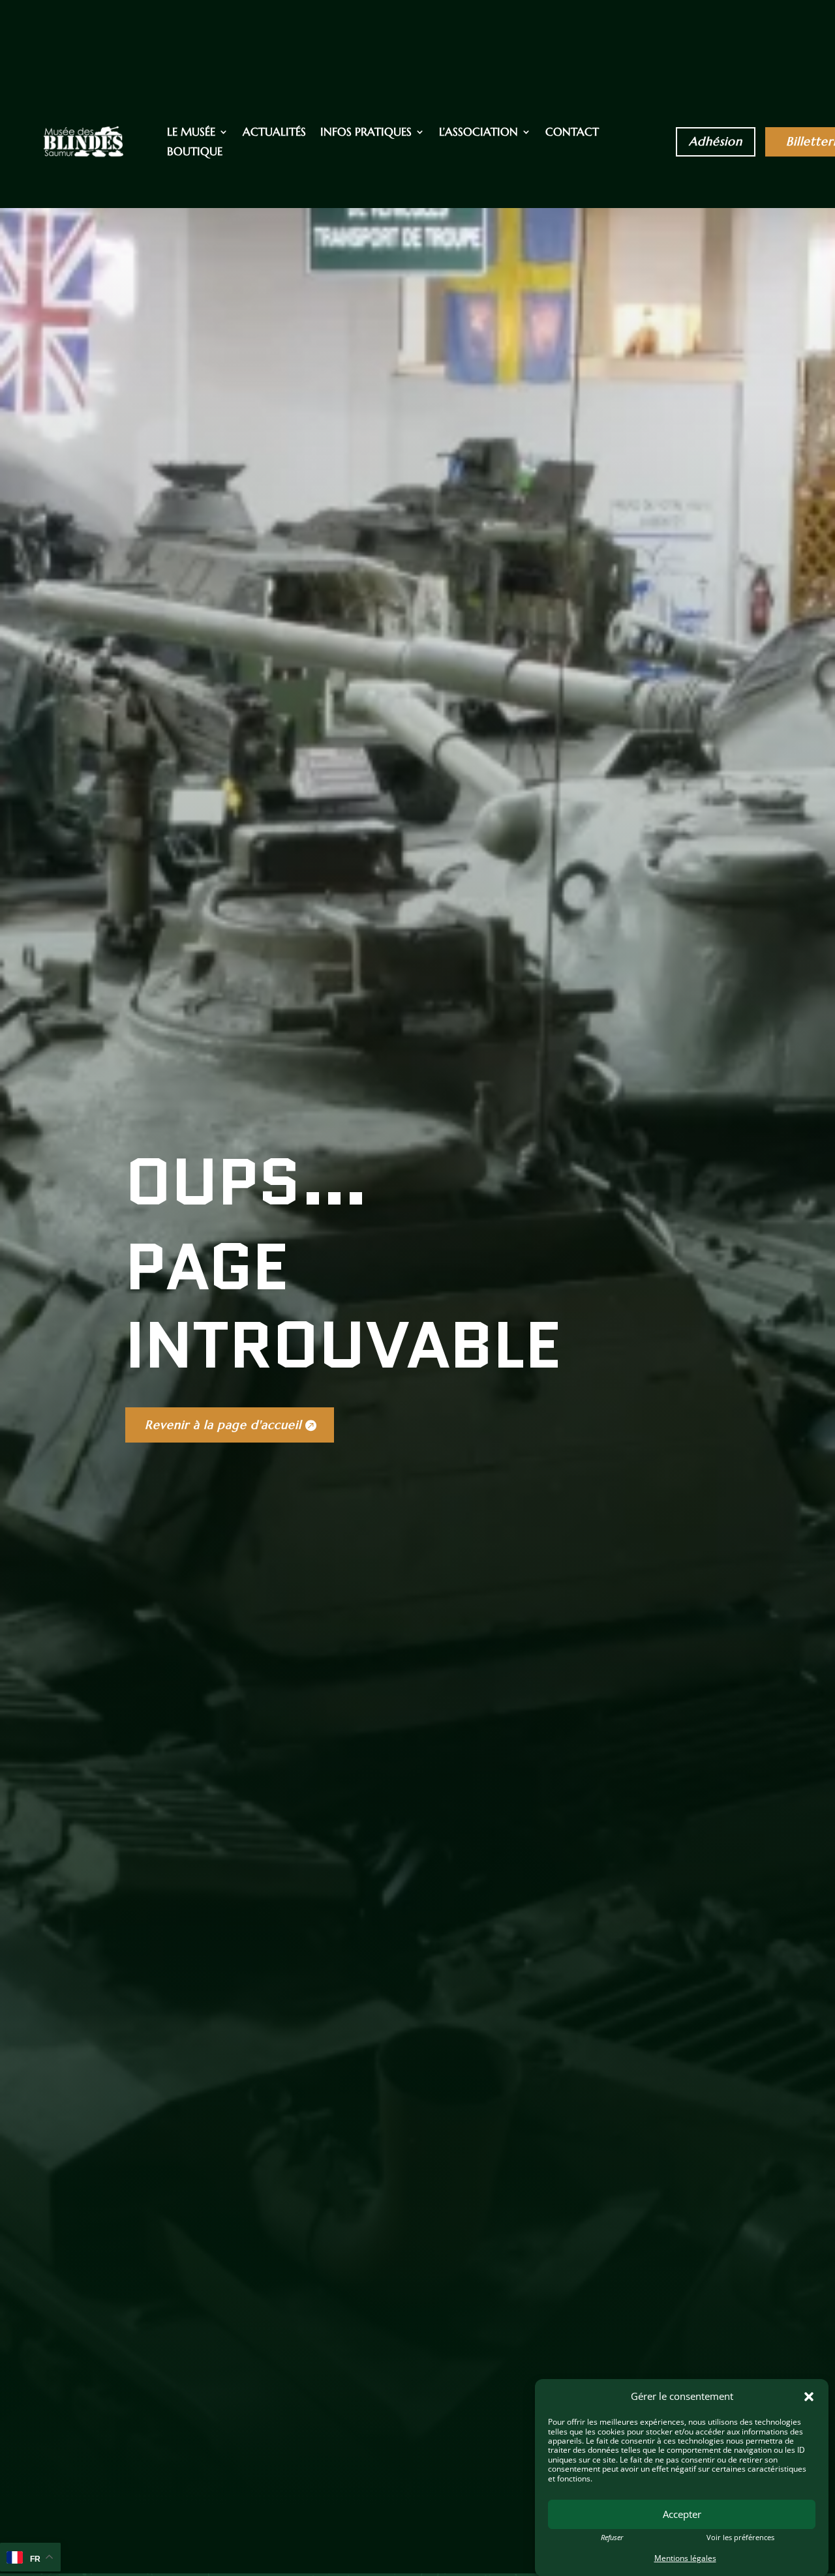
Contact (572, 133)
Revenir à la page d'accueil (223, 1425)
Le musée (191, 133)
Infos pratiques (366, 133)
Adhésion (716, 141)
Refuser (612, 2537)
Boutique (195, 153)
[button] (809, 2397)
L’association (478, 133)
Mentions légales (685, 2558)
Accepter (682, 2514)
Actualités (274, 133)
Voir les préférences (740, 2537)
